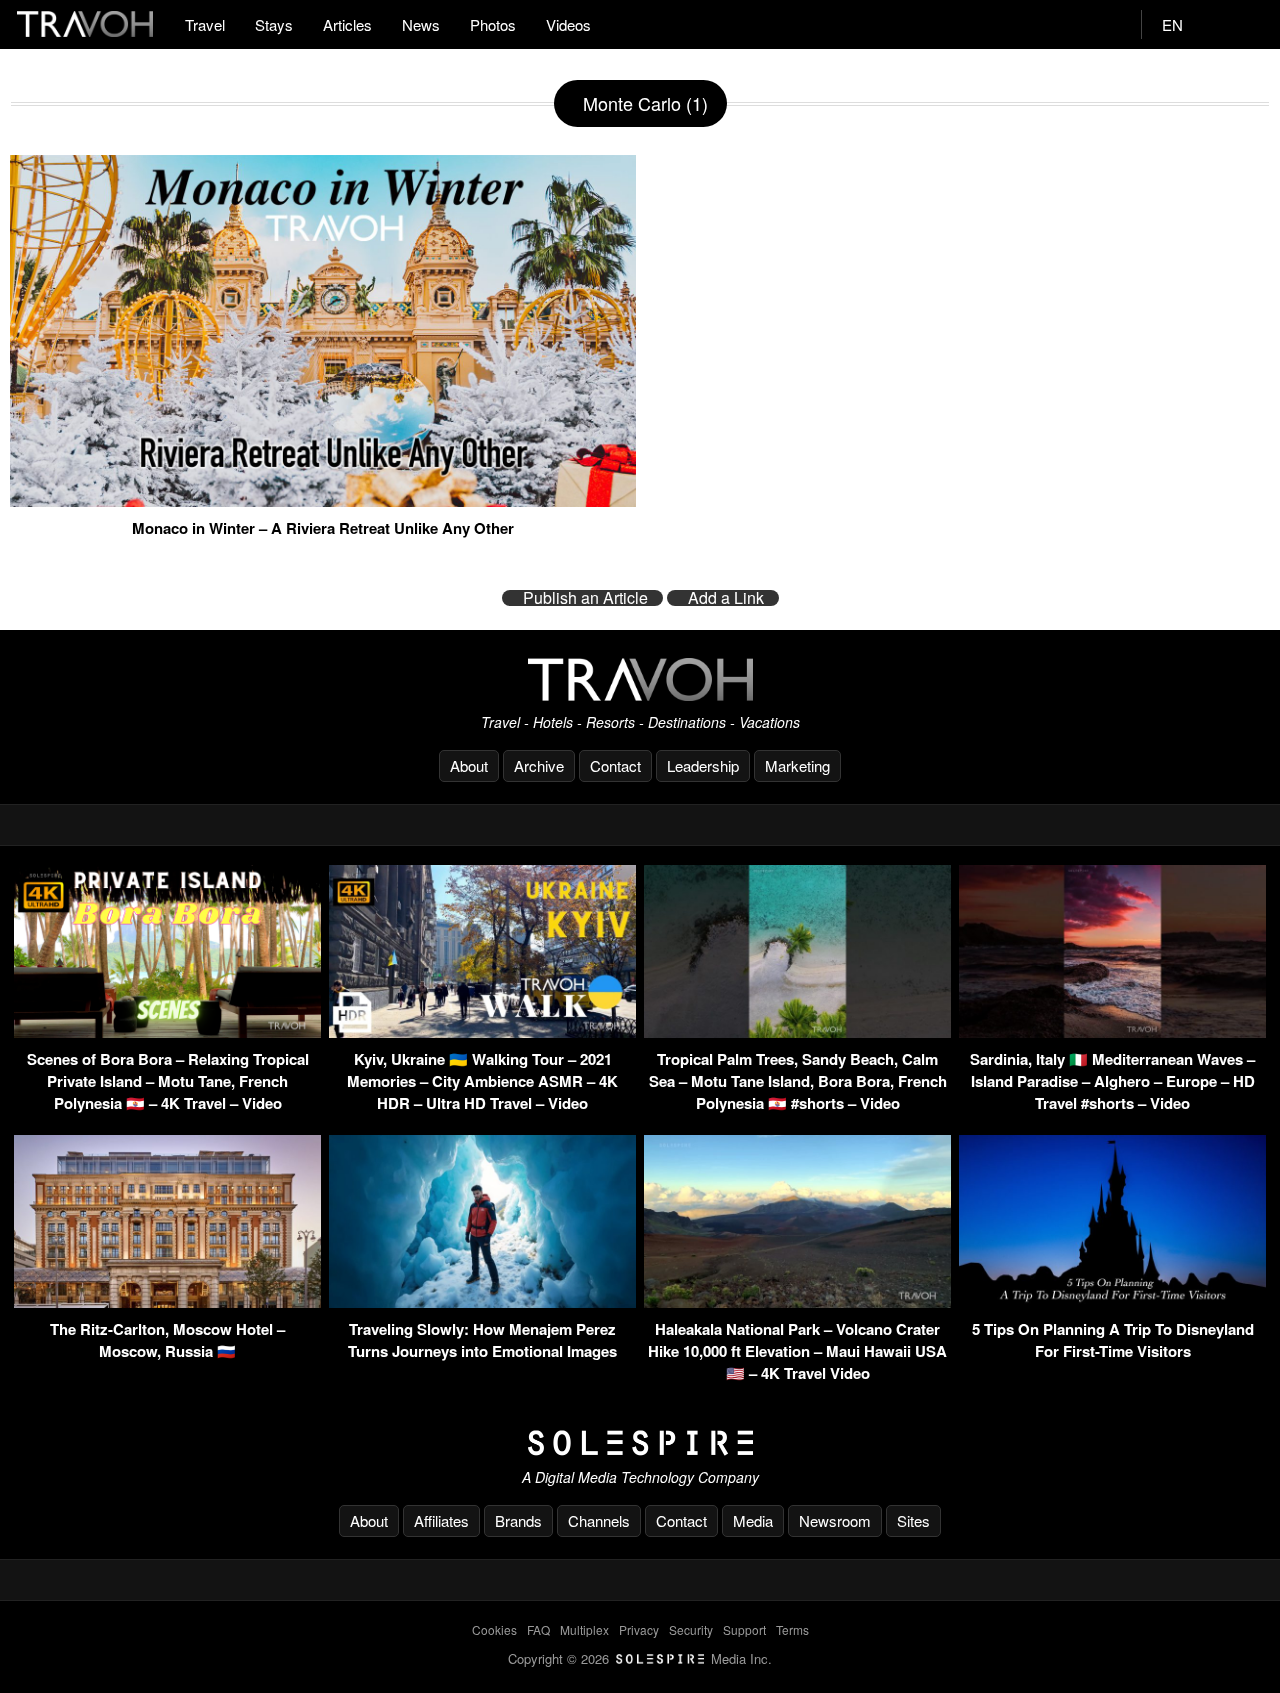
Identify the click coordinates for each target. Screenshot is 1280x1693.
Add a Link (726, 598)
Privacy (639, 1629)
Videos (568, 24)
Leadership (703, 765)
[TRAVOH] (640, 679)
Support (744, 1629)
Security (691, 1629)
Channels (599, 1520)
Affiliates (441, 1520)
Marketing (797, 765)
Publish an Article (585, 598)
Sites (913, 1520)
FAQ (538, 1629)
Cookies (494, 1629)
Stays (274, 24)
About (469, 765)
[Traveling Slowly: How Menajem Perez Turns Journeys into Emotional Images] (482, 1301)
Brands (518, 1520)
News (421, 24)
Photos (493, 24)
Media (753, 1520)
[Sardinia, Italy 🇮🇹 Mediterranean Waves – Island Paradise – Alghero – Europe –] (1112, 1031)
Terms (792, 1629)
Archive (539, 765)
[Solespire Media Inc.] (640, 1443)
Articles (347, 24)
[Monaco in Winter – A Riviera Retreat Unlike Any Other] (323, 499)
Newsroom (835, 1520)
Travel (205, 24)
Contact (615, 765)
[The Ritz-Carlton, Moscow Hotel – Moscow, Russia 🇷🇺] (167, 1301)
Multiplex (584, 1629)
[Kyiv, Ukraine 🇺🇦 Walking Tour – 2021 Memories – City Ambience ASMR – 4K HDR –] (482, 1031)
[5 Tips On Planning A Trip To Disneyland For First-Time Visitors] (1112, 1301)
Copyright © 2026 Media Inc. (640, 1658)
